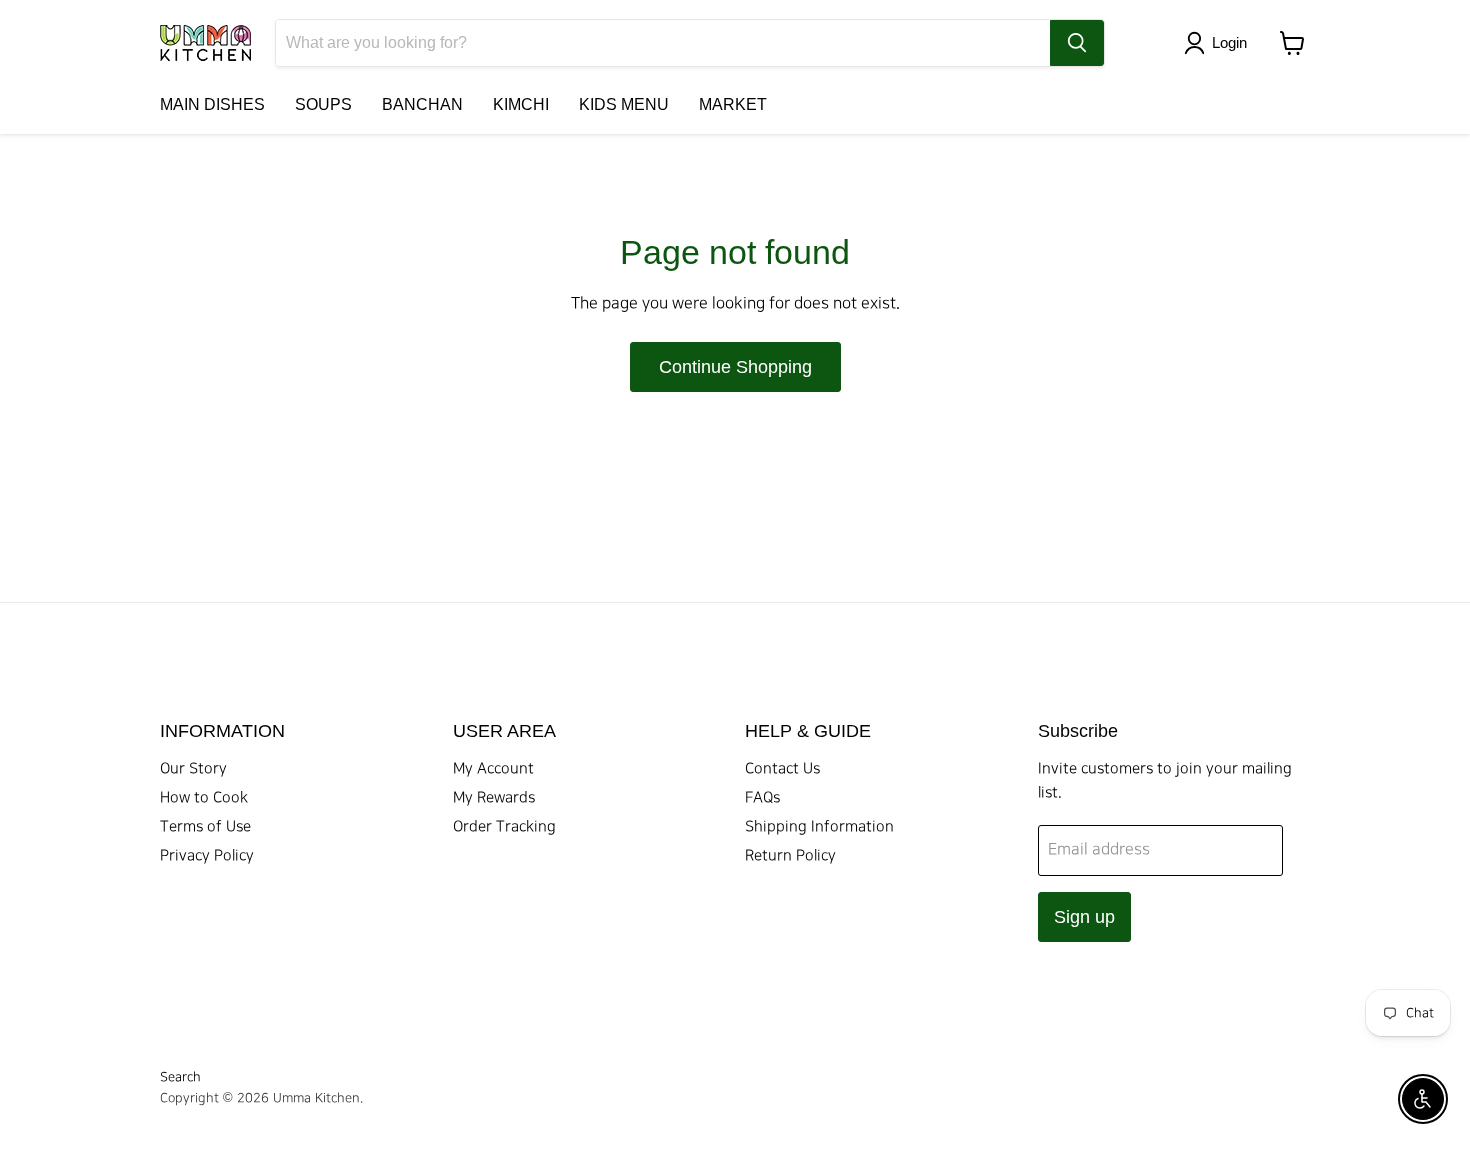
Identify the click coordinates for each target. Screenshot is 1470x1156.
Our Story (193, 769)
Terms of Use (205, 827)
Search (180, 1077)
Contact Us (782, 769)
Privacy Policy (207, 856)
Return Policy (790, 856)
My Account (493, 769)
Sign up (1084, 917)
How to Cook (204, 798)
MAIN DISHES (212, 104)
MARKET (733, 104)
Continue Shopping (735, 367)
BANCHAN (422, 104)
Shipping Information (819, 827)
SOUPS (323, 104)
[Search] (1077, 43)
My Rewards (494, 798)
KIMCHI (521, 104)
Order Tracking (504, 827)
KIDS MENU (624, 104)
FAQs (762, 798)
